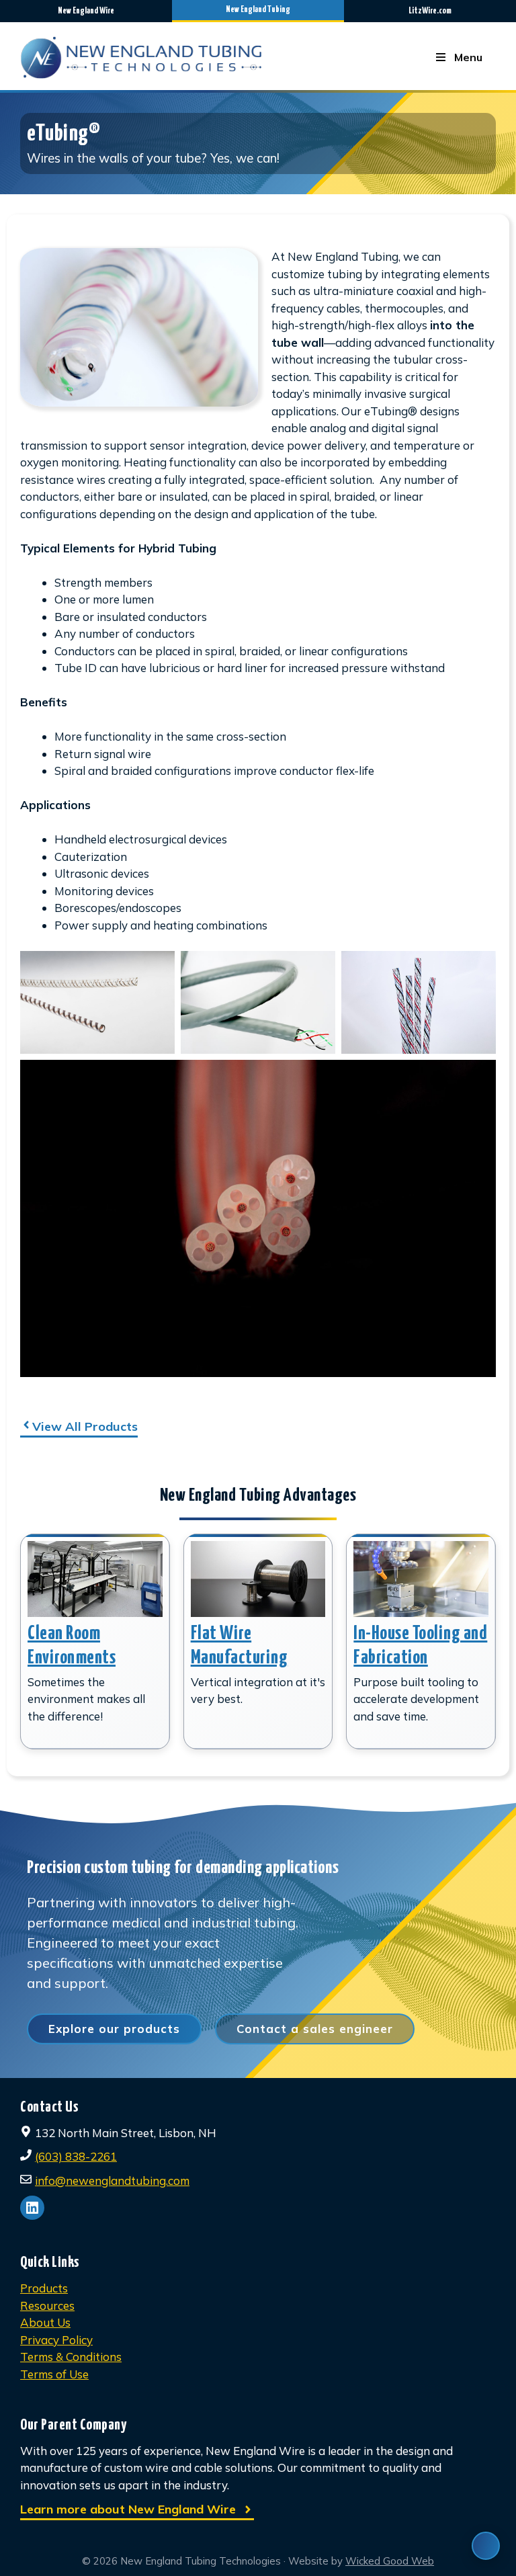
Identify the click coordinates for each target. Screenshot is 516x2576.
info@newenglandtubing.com (112, 2180)
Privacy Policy (56, 2340)
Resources (47, 2305)
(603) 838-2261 (76, 2156)
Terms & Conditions (71, 2357)
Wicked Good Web (390, 2561)
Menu (468, 57)
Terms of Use (54, 2374)
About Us (45, 2322)
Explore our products (114, 2029)
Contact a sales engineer (315, 2029)
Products (44, 2288)
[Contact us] (486, 2546)
